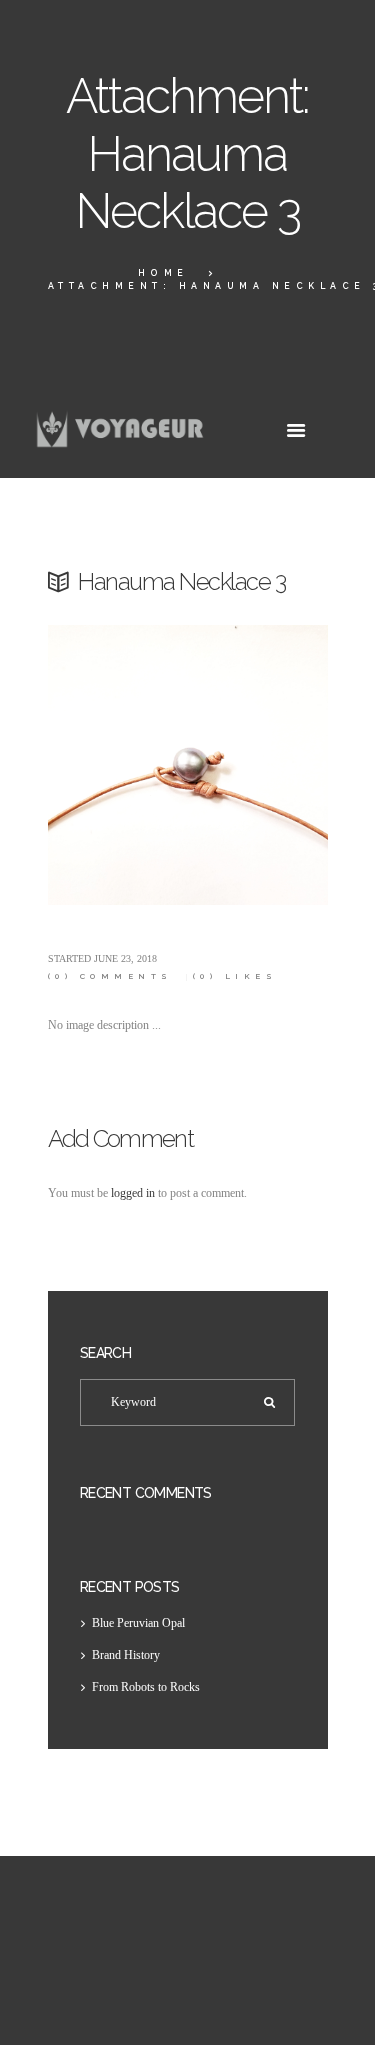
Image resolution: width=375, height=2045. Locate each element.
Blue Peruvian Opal (138, 1623)
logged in (133, 1193)
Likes (235, 976)
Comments (110, 976)
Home (163, 273)
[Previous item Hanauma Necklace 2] (118, 765)
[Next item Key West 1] (258, 765)
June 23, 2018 (125, 958)
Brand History (126, 1655)
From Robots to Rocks (146, 1687)
